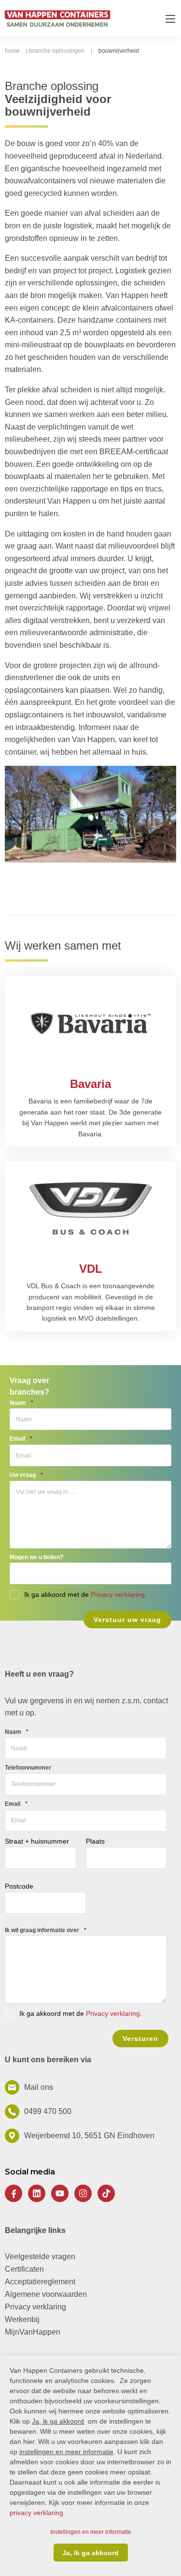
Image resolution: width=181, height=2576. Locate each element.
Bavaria (90, 1084)
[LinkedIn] (37, 2193)
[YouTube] (60, 2193)
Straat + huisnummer (37, 1841)
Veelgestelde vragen (40, 2256)
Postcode (19, 1886)
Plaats (95, 1841)
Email (21, 1439)
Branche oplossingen (57, 51)
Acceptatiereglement (40, 2282)
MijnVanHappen (33, 2332)
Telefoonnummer (28, 1768)
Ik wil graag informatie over (46, 1930)
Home (12, 51)
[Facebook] (14, 2193)
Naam (21, 1403)
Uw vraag (26, 1475)
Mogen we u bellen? (36, 1557)
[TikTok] (106, 2193)
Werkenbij (22, 2319)
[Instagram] (83, 2193)
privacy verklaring (36, 2513)
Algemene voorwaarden (46, 2294)
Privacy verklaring (118, 1594)
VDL (91, 1269)
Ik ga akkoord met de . (81, 2013)
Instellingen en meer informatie (91, 2532)
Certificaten (24, 2269)
